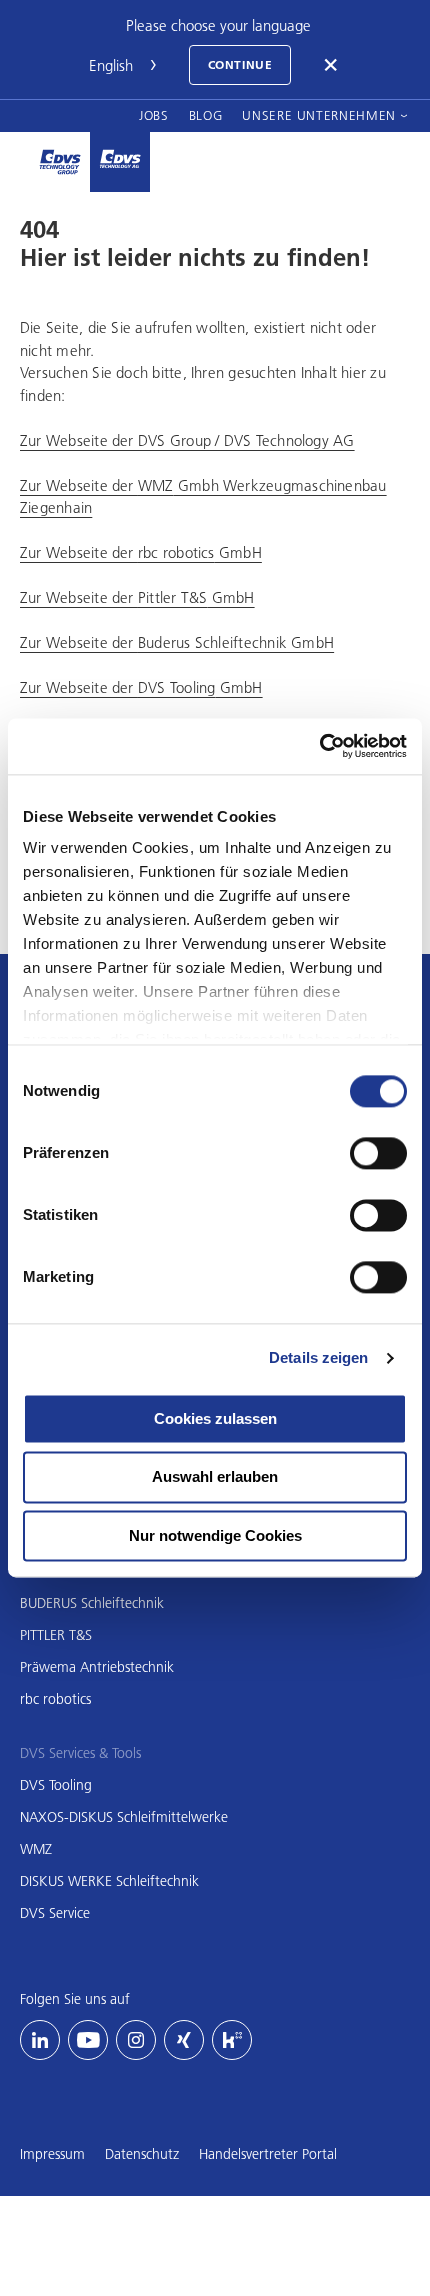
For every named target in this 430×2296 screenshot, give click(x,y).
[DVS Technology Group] (60, 162)
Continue (240, 64)
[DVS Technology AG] (120, 162)
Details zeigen (318, 1357)
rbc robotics (55, 1699)
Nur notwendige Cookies (215, 1535)
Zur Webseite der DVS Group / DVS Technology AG (187, 440)
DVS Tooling (56, 1785)
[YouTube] (88, 2040)
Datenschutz (142, 2154)
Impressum (52, 2154)
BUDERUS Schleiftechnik (92, 1603)
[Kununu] (232, 2040)
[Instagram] (136, 2040)
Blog (206, 115)
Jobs (154, 115)
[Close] (332, 65)
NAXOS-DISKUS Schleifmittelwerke (124, 1817)
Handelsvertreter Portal (268, 2154)
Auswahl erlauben (215, 1477)
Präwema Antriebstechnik (97, 1667)
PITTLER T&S (56, 1635)
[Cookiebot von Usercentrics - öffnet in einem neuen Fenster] (319, 746)
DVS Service (55, 1913)
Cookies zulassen (215, 1418)
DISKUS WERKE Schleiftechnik (109, 1881)
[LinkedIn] (40, 2040)
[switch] (378, 1153)
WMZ (36, 1849)
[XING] (184, 2040)
